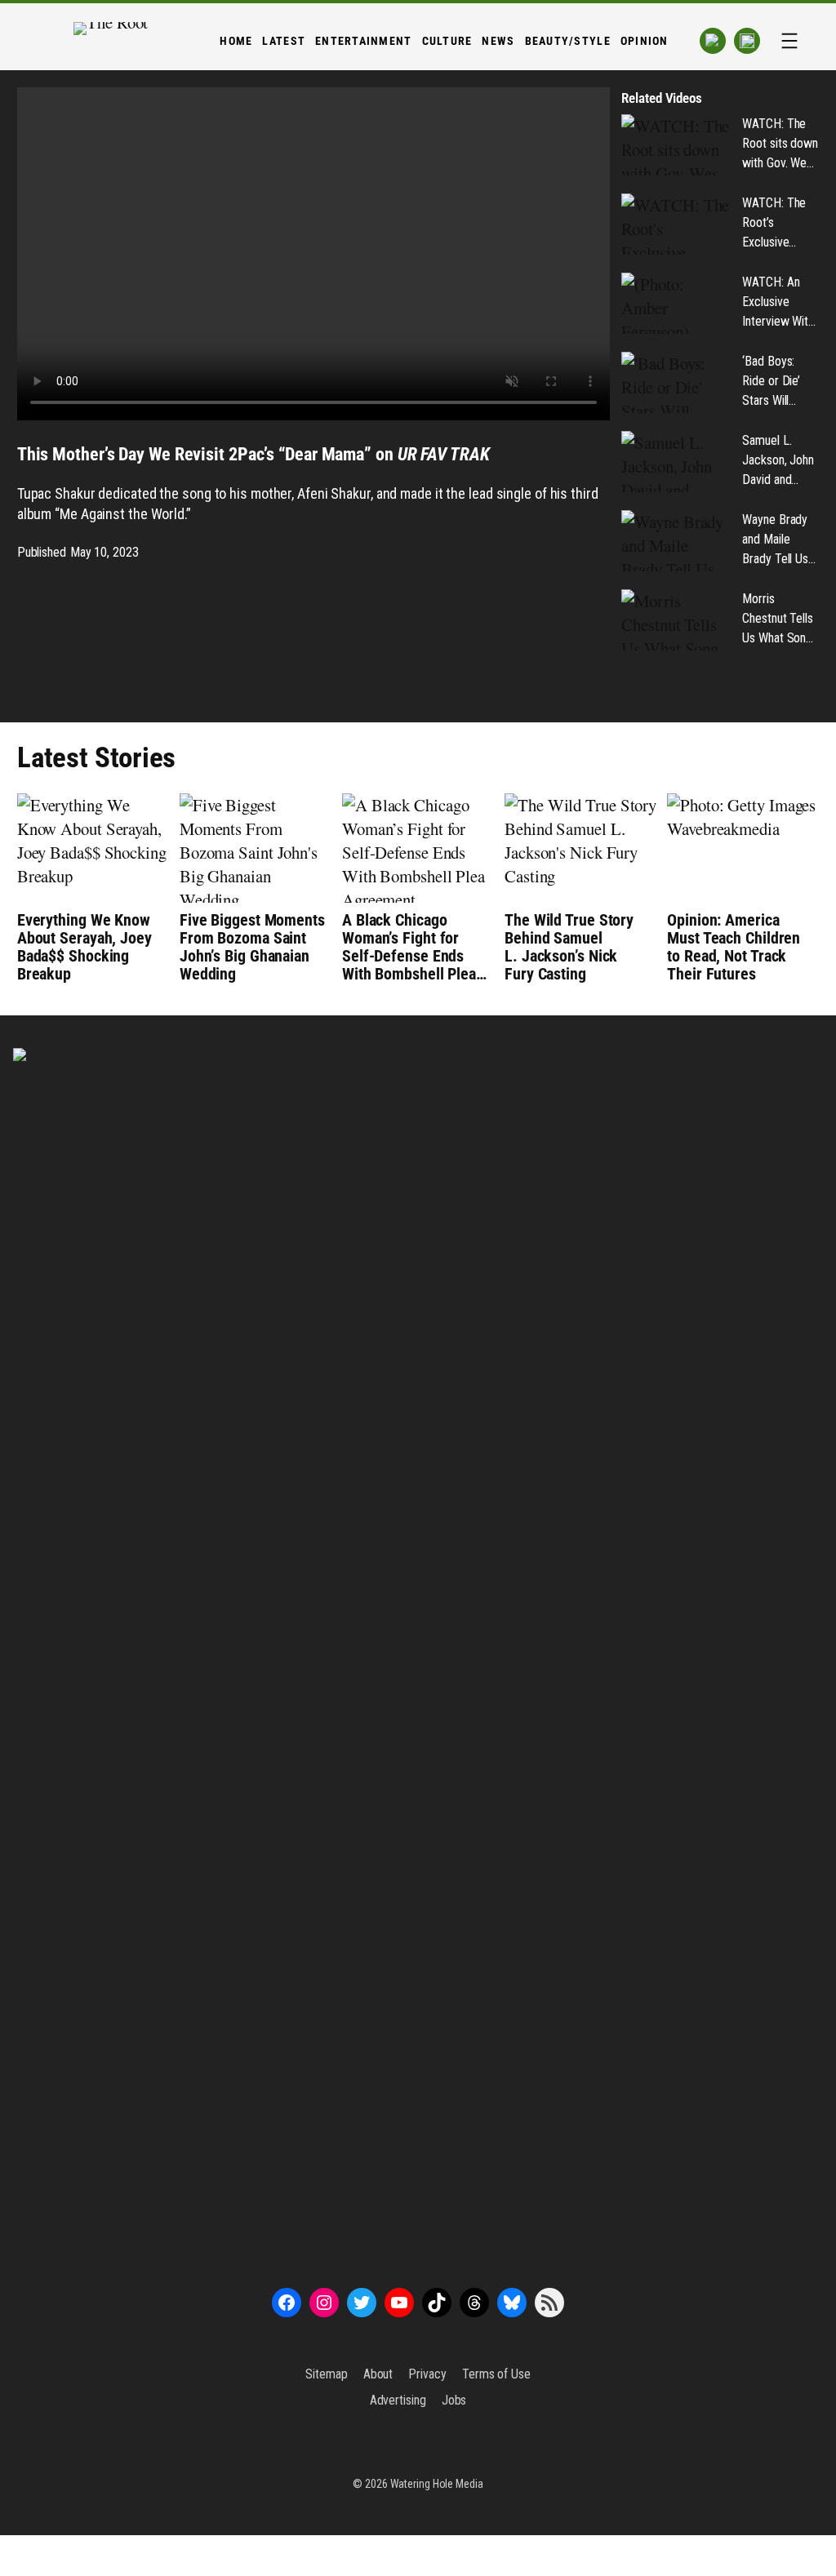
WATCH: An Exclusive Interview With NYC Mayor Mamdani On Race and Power (778, 303)
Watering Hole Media (437, 2484)
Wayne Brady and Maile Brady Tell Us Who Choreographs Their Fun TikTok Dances (780, 540)
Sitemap (326, 2374)
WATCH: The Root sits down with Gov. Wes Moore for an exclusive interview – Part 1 (780, 144)
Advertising (398, 2400)
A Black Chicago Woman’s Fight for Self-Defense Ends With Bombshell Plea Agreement (409, 947)
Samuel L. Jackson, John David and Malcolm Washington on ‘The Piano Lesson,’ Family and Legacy (780, 461)
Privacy (427, 2374)
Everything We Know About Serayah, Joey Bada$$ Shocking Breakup (84, 947)
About (378, 2374)
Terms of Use (496, 2374)
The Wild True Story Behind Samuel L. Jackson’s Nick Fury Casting (569, 947)
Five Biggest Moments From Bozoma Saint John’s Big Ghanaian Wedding (252, 947)
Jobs (454, 2400)
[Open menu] (789, 41)
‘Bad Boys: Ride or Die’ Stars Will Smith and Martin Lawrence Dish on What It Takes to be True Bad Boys (780, 382)
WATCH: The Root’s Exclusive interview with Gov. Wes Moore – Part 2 (777, 224)
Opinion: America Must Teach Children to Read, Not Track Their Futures (734, 947)
